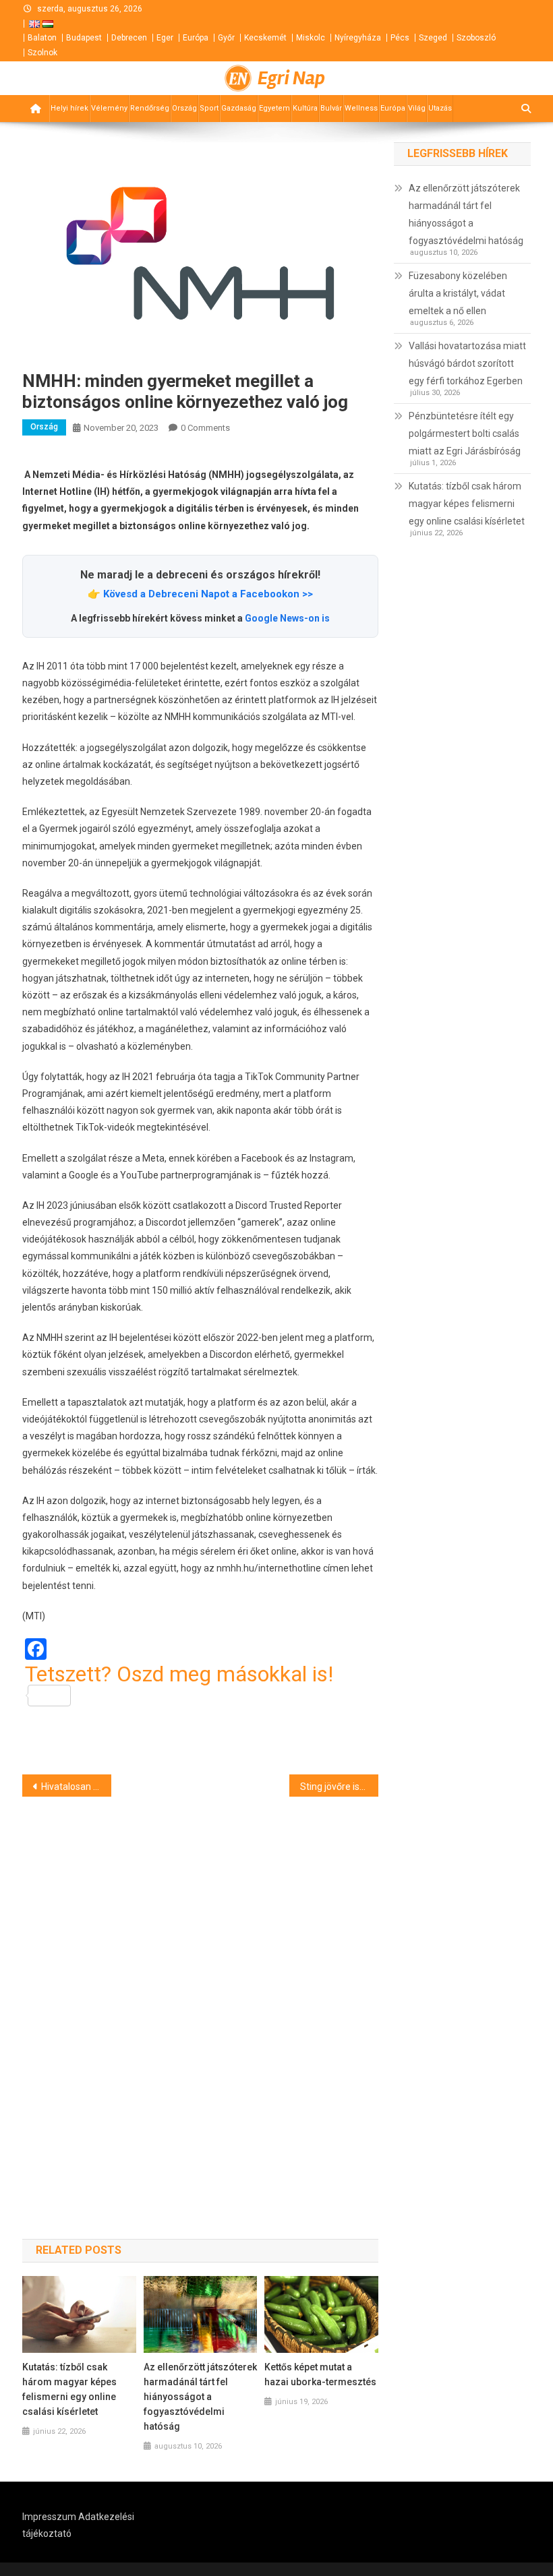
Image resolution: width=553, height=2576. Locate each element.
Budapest (84, 38)
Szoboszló (476, 38)
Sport (209, 108)
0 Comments (205, 428)
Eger (165, 38)
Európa (196, 38)
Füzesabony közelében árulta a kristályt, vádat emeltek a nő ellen (458, 293)
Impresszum (49, 2517)
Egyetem (274, 108)
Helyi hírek (69, 108)
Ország (184, 108)
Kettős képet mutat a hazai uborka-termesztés (320, 2374)
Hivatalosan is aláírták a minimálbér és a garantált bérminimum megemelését (76, 1787)
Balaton (42, 38)
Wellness (361, 108)
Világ (417, 108)
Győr (226, 38)
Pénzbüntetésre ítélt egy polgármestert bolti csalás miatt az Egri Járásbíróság (465, 433)
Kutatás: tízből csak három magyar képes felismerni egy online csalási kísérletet (69, 2389)
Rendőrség (150, 108)
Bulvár (331, 108)
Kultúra (305, 108)
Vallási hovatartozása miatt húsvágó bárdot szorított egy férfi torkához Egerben (467, 363)
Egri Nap (291, 78)
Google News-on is (287, 618)
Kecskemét (265, 38)
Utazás (440, 108)
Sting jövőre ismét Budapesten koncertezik (339, 1787)
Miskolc (311, 38)
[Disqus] (200, 1994)
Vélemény (109, 108)
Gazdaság (239, 108)
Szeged (433, 38)
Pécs (400, 38)
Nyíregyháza (358, 38)
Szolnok (42, 53)
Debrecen (129, 38)
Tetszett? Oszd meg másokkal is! (179, 1675)
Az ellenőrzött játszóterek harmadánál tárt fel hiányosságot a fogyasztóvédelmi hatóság (200, 2397)
